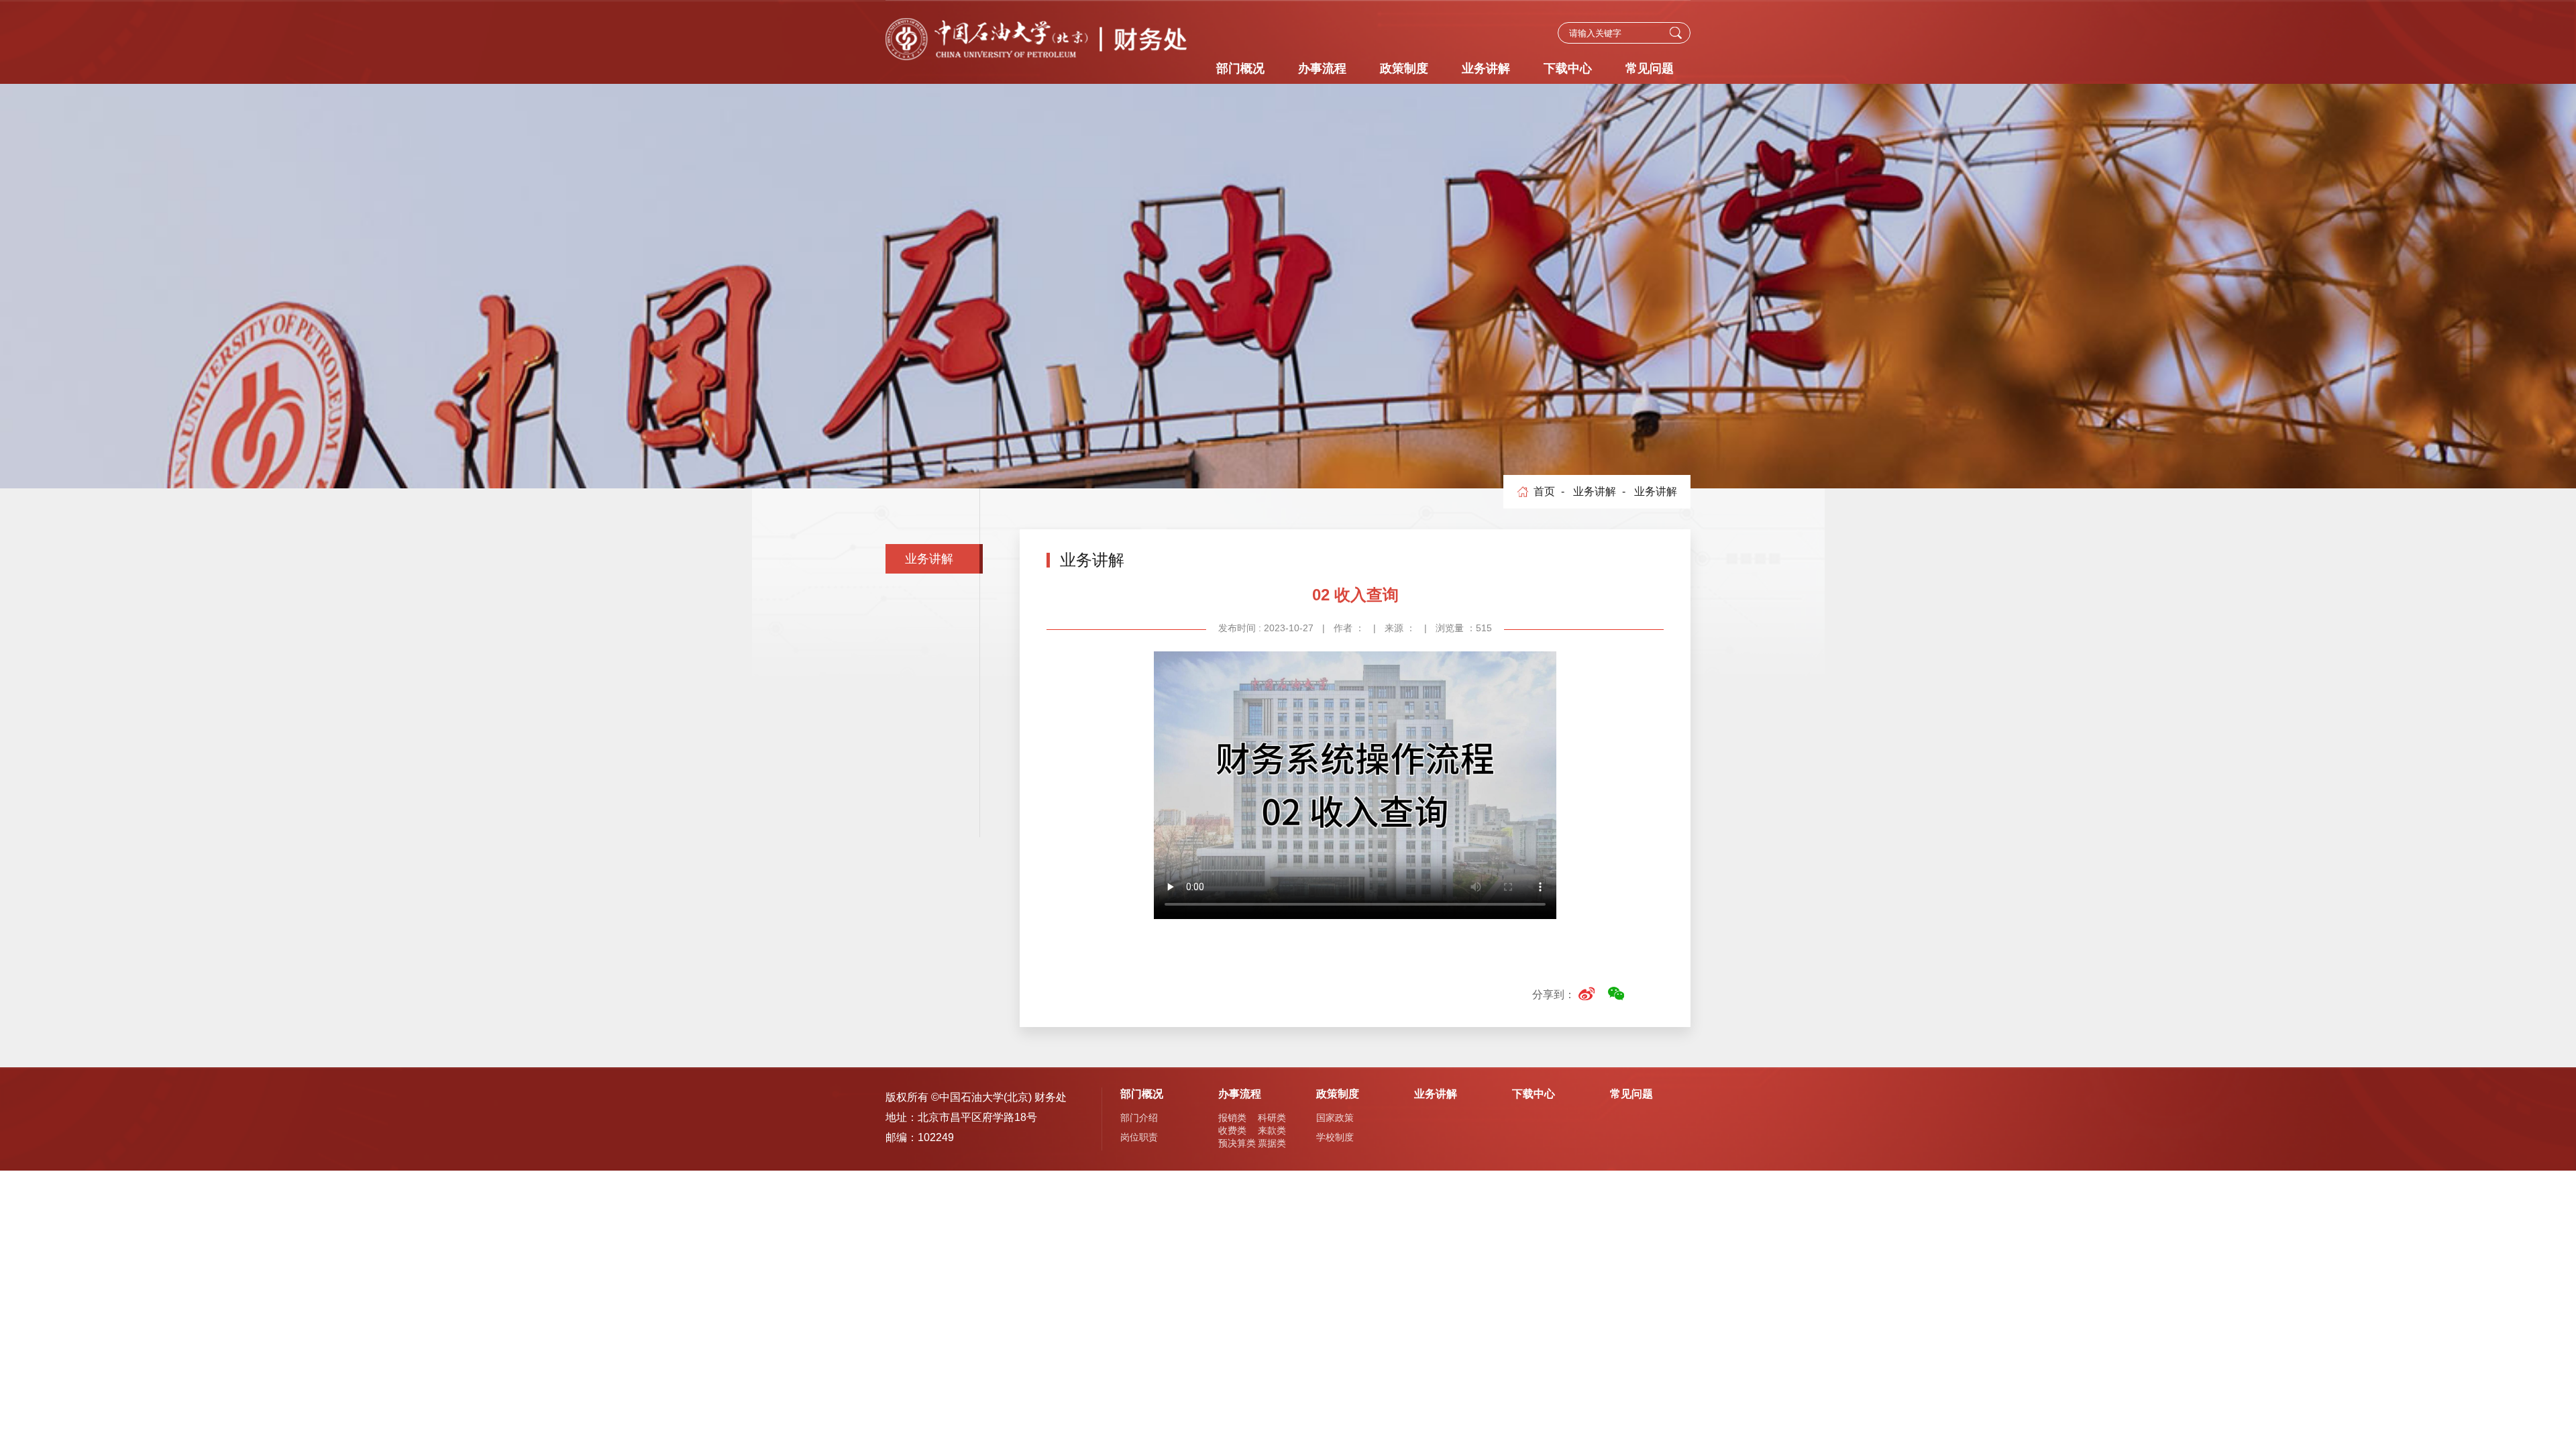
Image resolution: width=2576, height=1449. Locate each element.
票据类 (1272, 1143)
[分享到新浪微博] (1586, 994)
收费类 (1232, 1130)
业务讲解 (1486, 68)
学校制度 (1335, 1137)
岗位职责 (1139, 1137)
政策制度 (1404, 68)
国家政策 (1335, 1118)
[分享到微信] (1616, 994)
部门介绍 (1139, 1118)
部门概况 (1240, 68)
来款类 (1272, 1130)
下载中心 (1568, 68)
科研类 (1272, 1118)
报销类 (1232, 1118)
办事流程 (1322, 68)
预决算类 (1237, 1143)
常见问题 (1650, 68)
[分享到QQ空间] (1645, 994)
